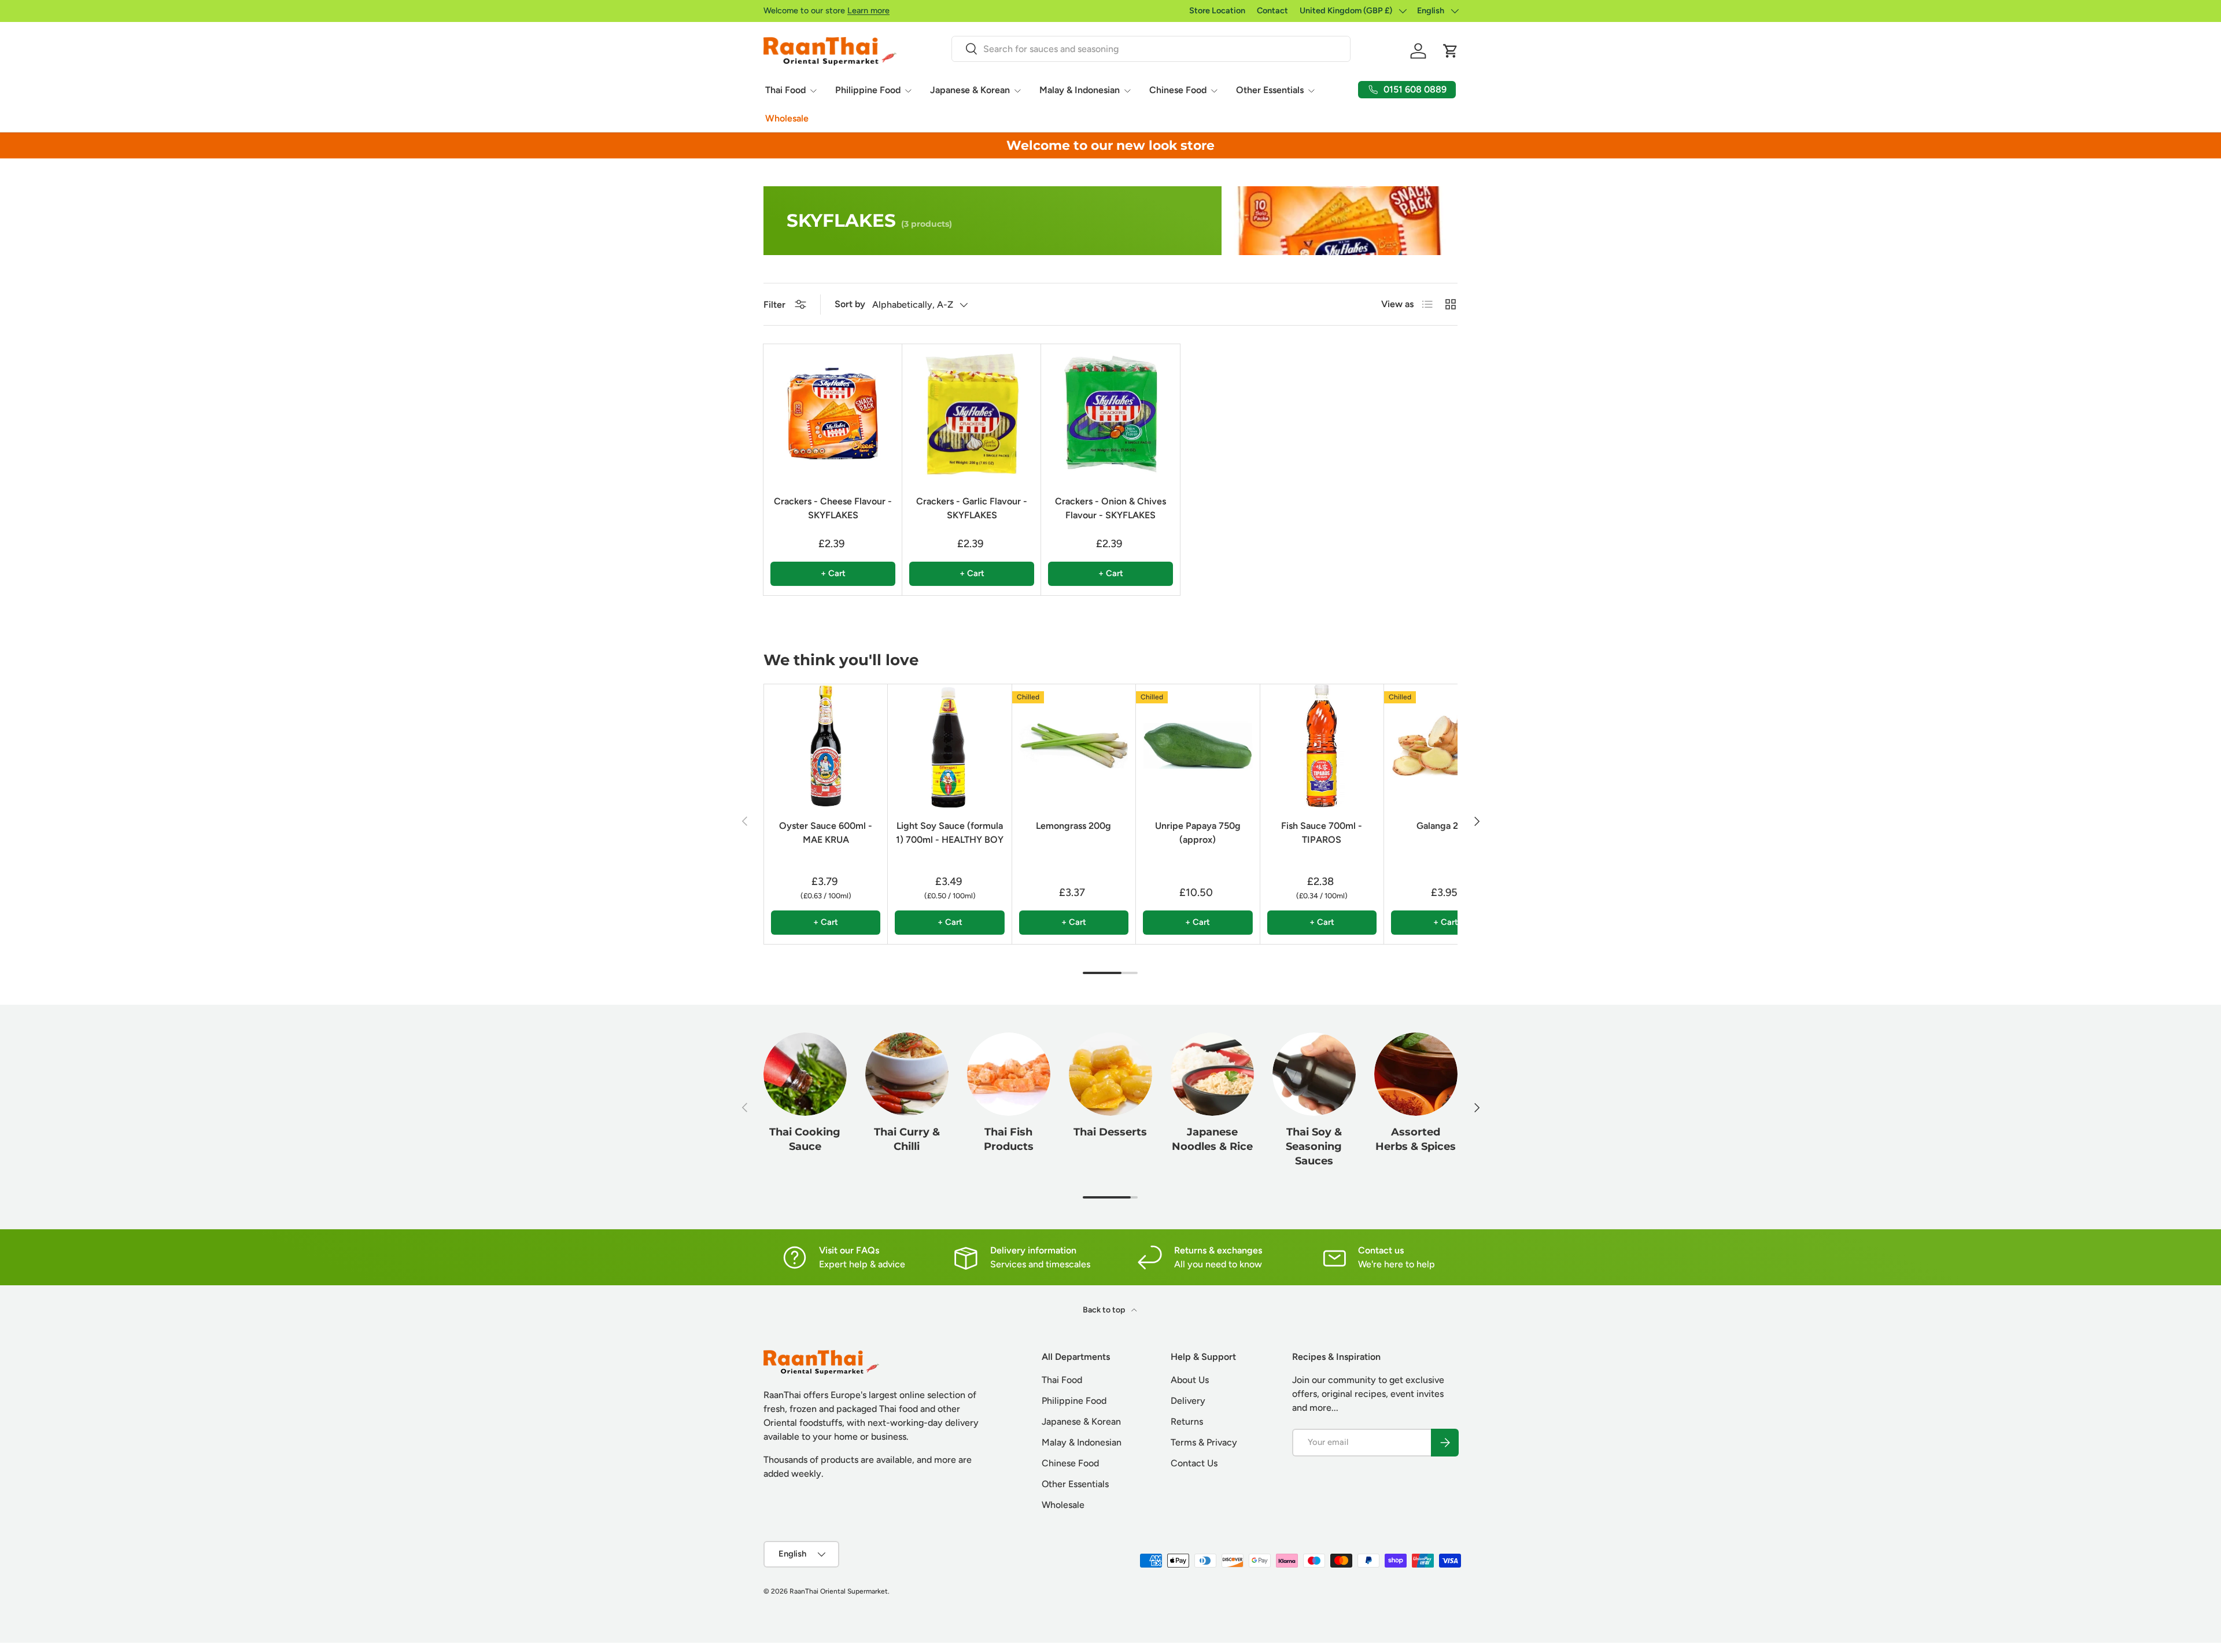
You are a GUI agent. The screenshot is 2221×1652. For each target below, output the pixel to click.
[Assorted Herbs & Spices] (1416, 1074)
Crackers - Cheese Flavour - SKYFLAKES (833, 508)
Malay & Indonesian (1080, 90)
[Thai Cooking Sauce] (805, 1074)
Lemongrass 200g (1073, 826)
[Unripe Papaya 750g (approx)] (1198, 746)
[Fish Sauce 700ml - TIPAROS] (1322, 746)
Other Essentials (1270, 90)
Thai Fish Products (1009, 1139)
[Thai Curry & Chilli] (907, 1074)
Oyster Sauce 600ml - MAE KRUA (826, 833)
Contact (1272, 10)
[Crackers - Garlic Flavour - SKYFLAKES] (972, 414)
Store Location (1217, 10)
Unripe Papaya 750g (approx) (1198, 833)
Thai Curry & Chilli (907, 1139)
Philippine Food (868, 90)
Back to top (1105, 1310)
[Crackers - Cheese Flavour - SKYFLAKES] (833, 414)
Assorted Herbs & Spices (1416, 1139)
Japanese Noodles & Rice (1212, 1139)
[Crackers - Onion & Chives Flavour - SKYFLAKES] (1110, 414)
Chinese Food (1178, 90)
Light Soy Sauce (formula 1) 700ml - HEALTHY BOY (950, 833)
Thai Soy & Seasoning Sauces (1314, 1146)
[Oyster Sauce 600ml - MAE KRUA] (826, 746)
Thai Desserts (1110, 1132)
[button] (1451, 51)
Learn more (868, 10)
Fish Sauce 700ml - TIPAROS (1322, 833)
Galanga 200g (1446, 826)
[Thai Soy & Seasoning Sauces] (1314, 1074)
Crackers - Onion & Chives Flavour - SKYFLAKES (1110, 508)
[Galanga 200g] (1446, 746)
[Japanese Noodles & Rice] (1212, 1074)
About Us (1190, 1380)
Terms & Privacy (1204, 1442)
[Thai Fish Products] (1009, 1074)
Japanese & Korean (970, 90)
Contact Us (1194, 1463)
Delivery (1188, 1401)
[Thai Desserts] (1110, 1074)
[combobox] (1151, 49)
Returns (1187, 1421)
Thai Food (785, 90)
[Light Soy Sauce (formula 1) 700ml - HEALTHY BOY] (949, 746)
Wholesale (787, 118)
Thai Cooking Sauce (805, 1139)
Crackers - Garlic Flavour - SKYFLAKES (972, 508)
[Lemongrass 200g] (1074, 746)
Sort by (850, 304)
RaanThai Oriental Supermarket (839, 1591)
